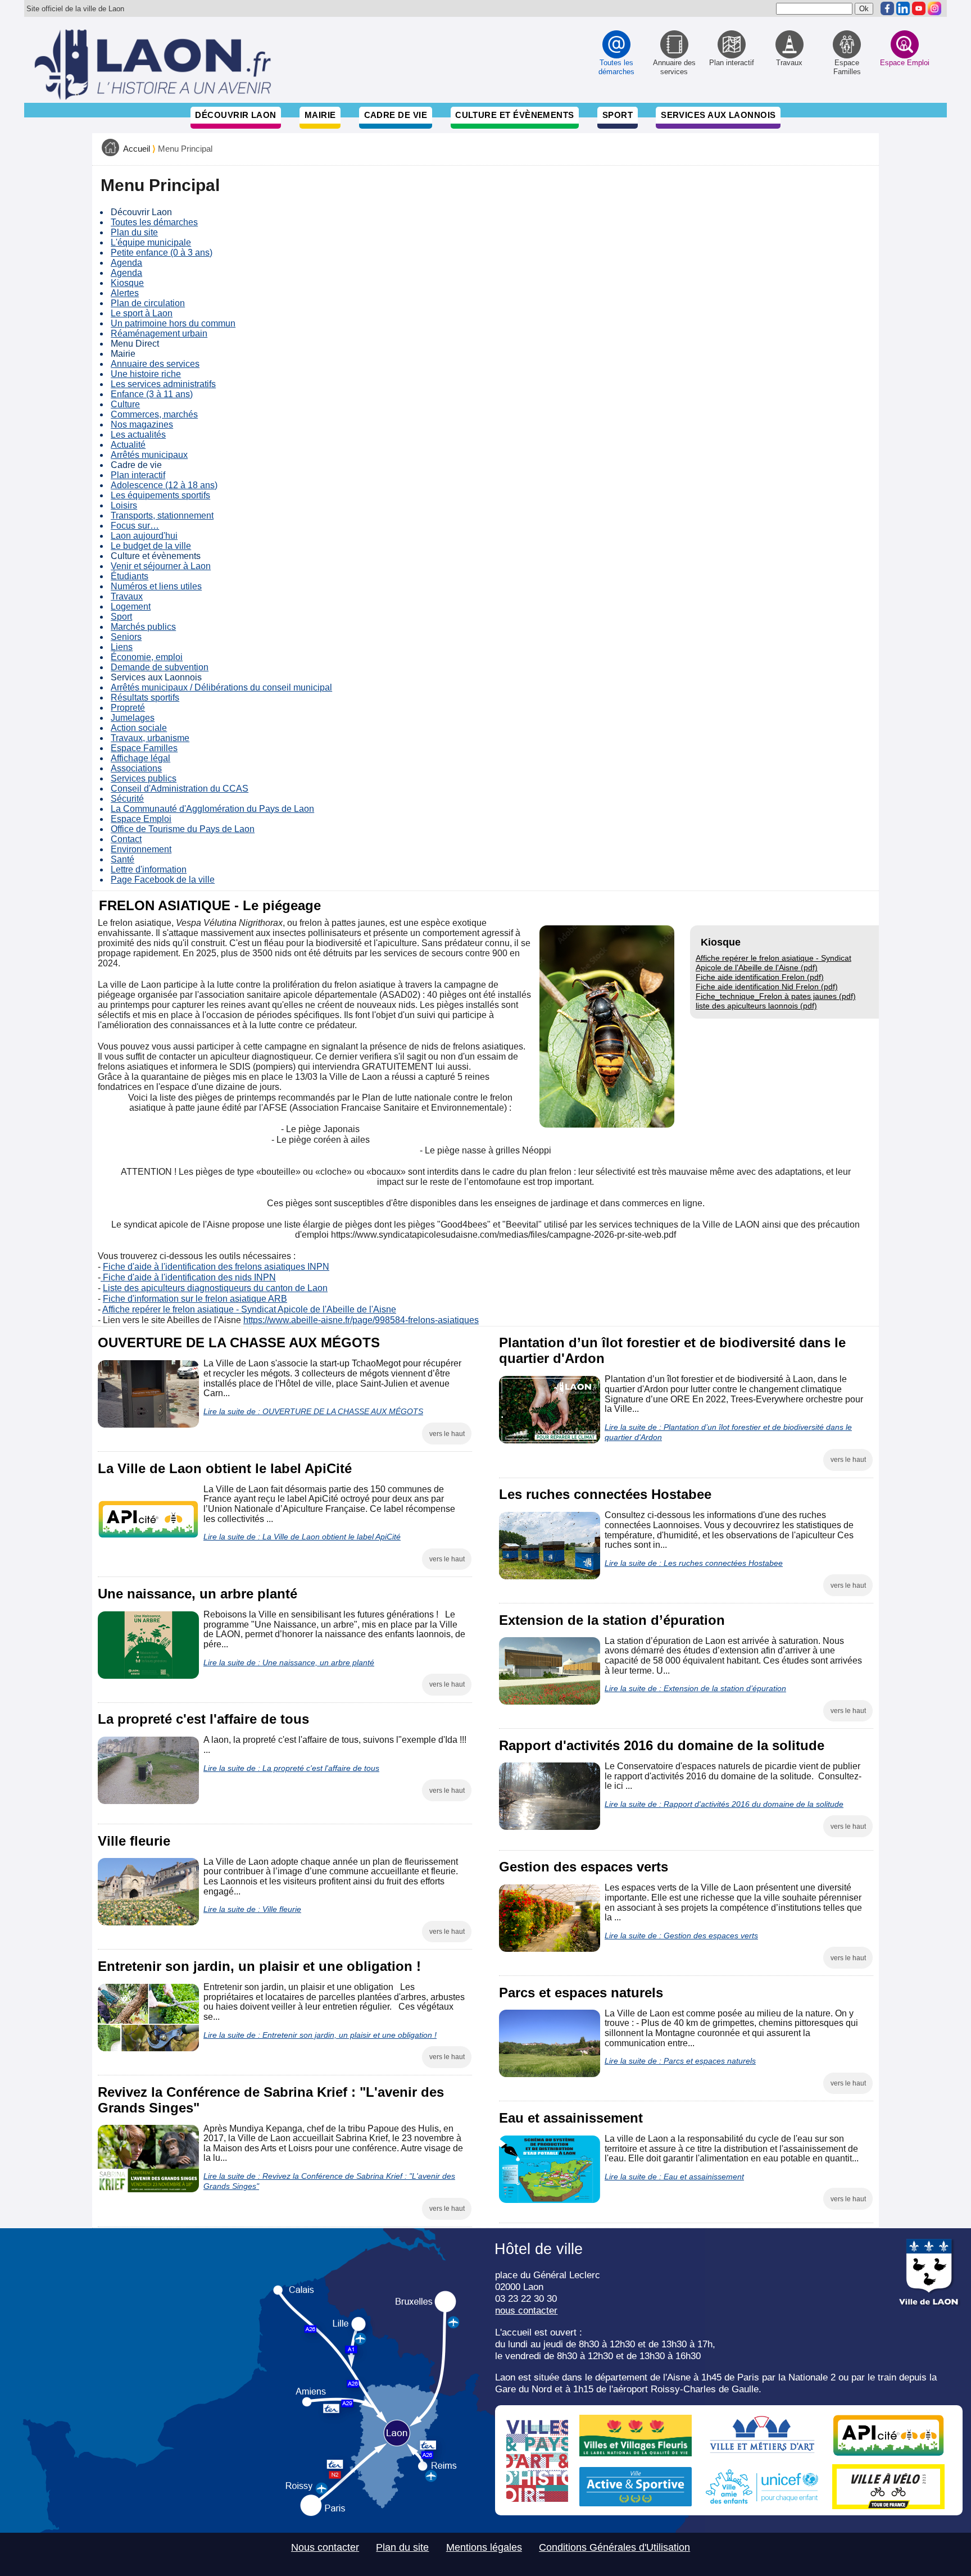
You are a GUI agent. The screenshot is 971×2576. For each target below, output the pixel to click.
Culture (125, 404)
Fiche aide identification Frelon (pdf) (760, 977)
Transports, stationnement (162, 515)
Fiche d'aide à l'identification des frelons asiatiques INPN (216, 1267)
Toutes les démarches (154, 222)
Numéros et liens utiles (156, 586)
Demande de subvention (160, 667)
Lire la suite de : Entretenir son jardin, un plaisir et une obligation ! (320, 2035)
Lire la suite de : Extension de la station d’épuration (695, 1688)
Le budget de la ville (151, 546)
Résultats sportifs (145, 698)
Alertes (125, 293)
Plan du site (134, 232)
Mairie (320, 115)
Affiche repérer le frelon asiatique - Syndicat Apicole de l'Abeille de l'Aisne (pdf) (773, 963)
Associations (136, 768)
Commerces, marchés (154, 414)
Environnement (141, 849)
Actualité (128, 445)
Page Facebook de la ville (163, 880)
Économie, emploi (147, 657)
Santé (122, 859)
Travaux (127, 596)
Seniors (126, 637)
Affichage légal (140, 758)
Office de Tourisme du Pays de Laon (183, 829)
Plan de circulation (148, 303)
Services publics (144, 778)
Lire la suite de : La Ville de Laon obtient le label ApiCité (302, 1537)
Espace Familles (144, 748)
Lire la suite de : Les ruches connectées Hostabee (694, 1563)
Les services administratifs (163, 384)
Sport (618, 115)
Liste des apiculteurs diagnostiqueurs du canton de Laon (215, 1288)
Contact (126, 839)
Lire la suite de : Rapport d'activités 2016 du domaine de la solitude (724, 1804)
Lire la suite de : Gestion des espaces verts (681, 1936)
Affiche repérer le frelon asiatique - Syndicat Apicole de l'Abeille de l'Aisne (249, 1309)
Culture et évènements (515, 115)
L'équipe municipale (151, 242)
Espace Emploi (141, 819)
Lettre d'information (149, 869)
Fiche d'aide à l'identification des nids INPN (188, 1277)
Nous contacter (325, 2547)
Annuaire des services (155, 364)
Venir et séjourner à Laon (161, 566)
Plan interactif (138, 475)
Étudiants (130, 576)
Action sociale (139, 728)
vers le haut (447, 1434)
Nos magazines (142, 424)
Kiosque (127, 283)
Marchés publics (143, 627)
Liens (122, 647)
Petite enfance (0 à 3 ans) (162, 253)
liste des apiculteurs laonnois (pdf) (756, 1006)
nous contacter (526, 2310)
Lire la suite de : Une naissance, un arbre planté (289, 1662)
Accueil (137, 149)
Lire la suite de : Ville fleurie (252, 1909)
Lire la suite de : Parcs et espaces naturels (680, 2061)
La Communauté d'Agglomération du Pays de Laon (212, 809)
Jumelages (133, 718)
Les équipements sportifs (160, 495)
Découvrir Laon (235, 115)
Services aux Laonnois (718, 115)
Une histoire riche (146, 374)
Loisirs (124, 505)
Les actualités (138, 435)
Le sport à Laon (142, 313)
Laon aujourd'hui (144, 536)
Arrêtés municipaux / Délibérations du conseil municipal (221, 687)
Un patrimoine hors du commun (173, 323)
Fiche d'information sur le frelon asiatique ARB (195, 1299)
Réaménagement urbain (159, 333)
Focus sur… (135, 526)
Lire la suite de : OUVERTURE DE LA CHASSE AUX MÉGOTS (313, 1411)
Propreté (128, 708)
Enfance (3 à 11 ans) (152, 394)
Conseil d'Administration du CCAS (180, 789)
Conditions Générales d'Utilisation (614, 2547)
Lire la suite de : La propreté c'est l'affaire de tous (291, 1768)
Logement (131, 606)
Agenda (126, 263)
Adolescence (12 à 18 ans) (164, 485)
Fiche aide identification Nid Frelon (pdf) (767, 987)
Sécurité (127, 799)
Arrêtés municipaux (149, 455)
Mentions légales (484, 2547)
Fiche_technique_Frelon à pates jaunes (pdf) (776, 996)
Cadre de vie (396, 115)
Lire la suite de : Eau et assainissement (674, 2177)
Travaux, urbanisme (150, 738)
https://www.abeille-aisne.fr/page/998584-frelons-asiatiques (361, 1320)
